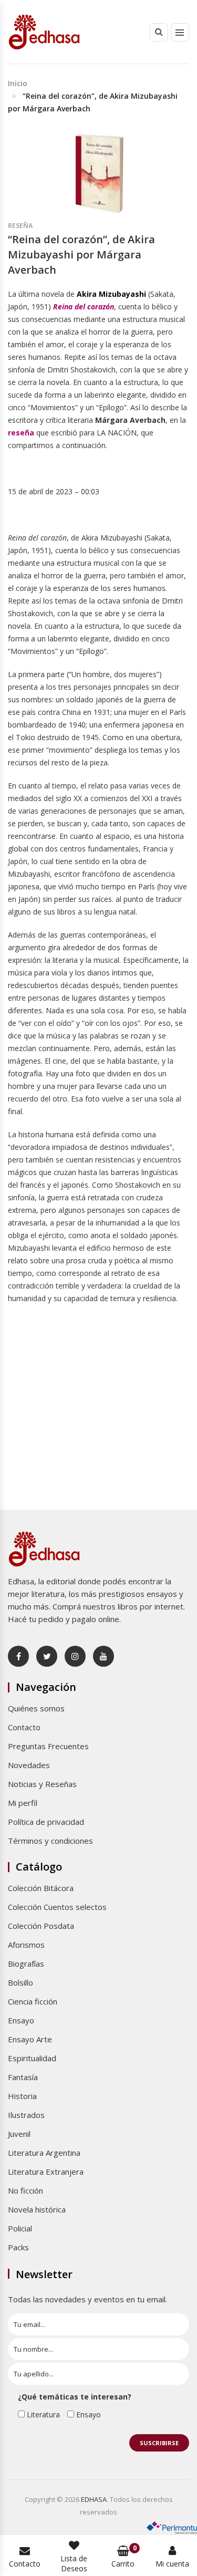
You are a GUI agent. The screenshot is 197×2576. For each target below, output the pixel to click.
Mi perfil (23, 1803)
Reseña (20, 226)
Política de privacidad (46, 1822)
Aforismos (26, 1945)
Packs (18, 2247)
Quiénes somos (36, 1708)
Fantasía (23, 2077)
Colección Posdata (41, 1926)
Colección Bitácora (41, 1888)
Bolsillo (20, 1982)
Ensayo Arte (30, 2039)
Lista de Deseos (74, 2563)
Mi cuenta (172, 2564)
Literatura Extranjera (46, 2172)
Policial (20, 2228)
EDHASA (94, 2499)
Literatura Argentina (44, 2153)
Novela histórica (37, 2209)
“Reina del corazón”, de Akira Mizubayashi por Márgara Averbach (81, 254)
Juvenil (19, 2134)
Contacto (24, 1727)
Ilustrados (26, 2115)
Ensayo (21, 2020)
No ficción (25, 2190)
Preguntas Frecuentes (48, 1746)
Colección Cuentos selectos (57, 1907)
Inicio (18, 83)
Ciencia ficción (33, 2001)
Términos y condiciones (50, 1841)
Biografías (26, 1964)
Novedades (29, 1765)
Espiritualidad (32, 2058)
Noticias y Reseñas (42, 1784)
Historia (22, 2096)
